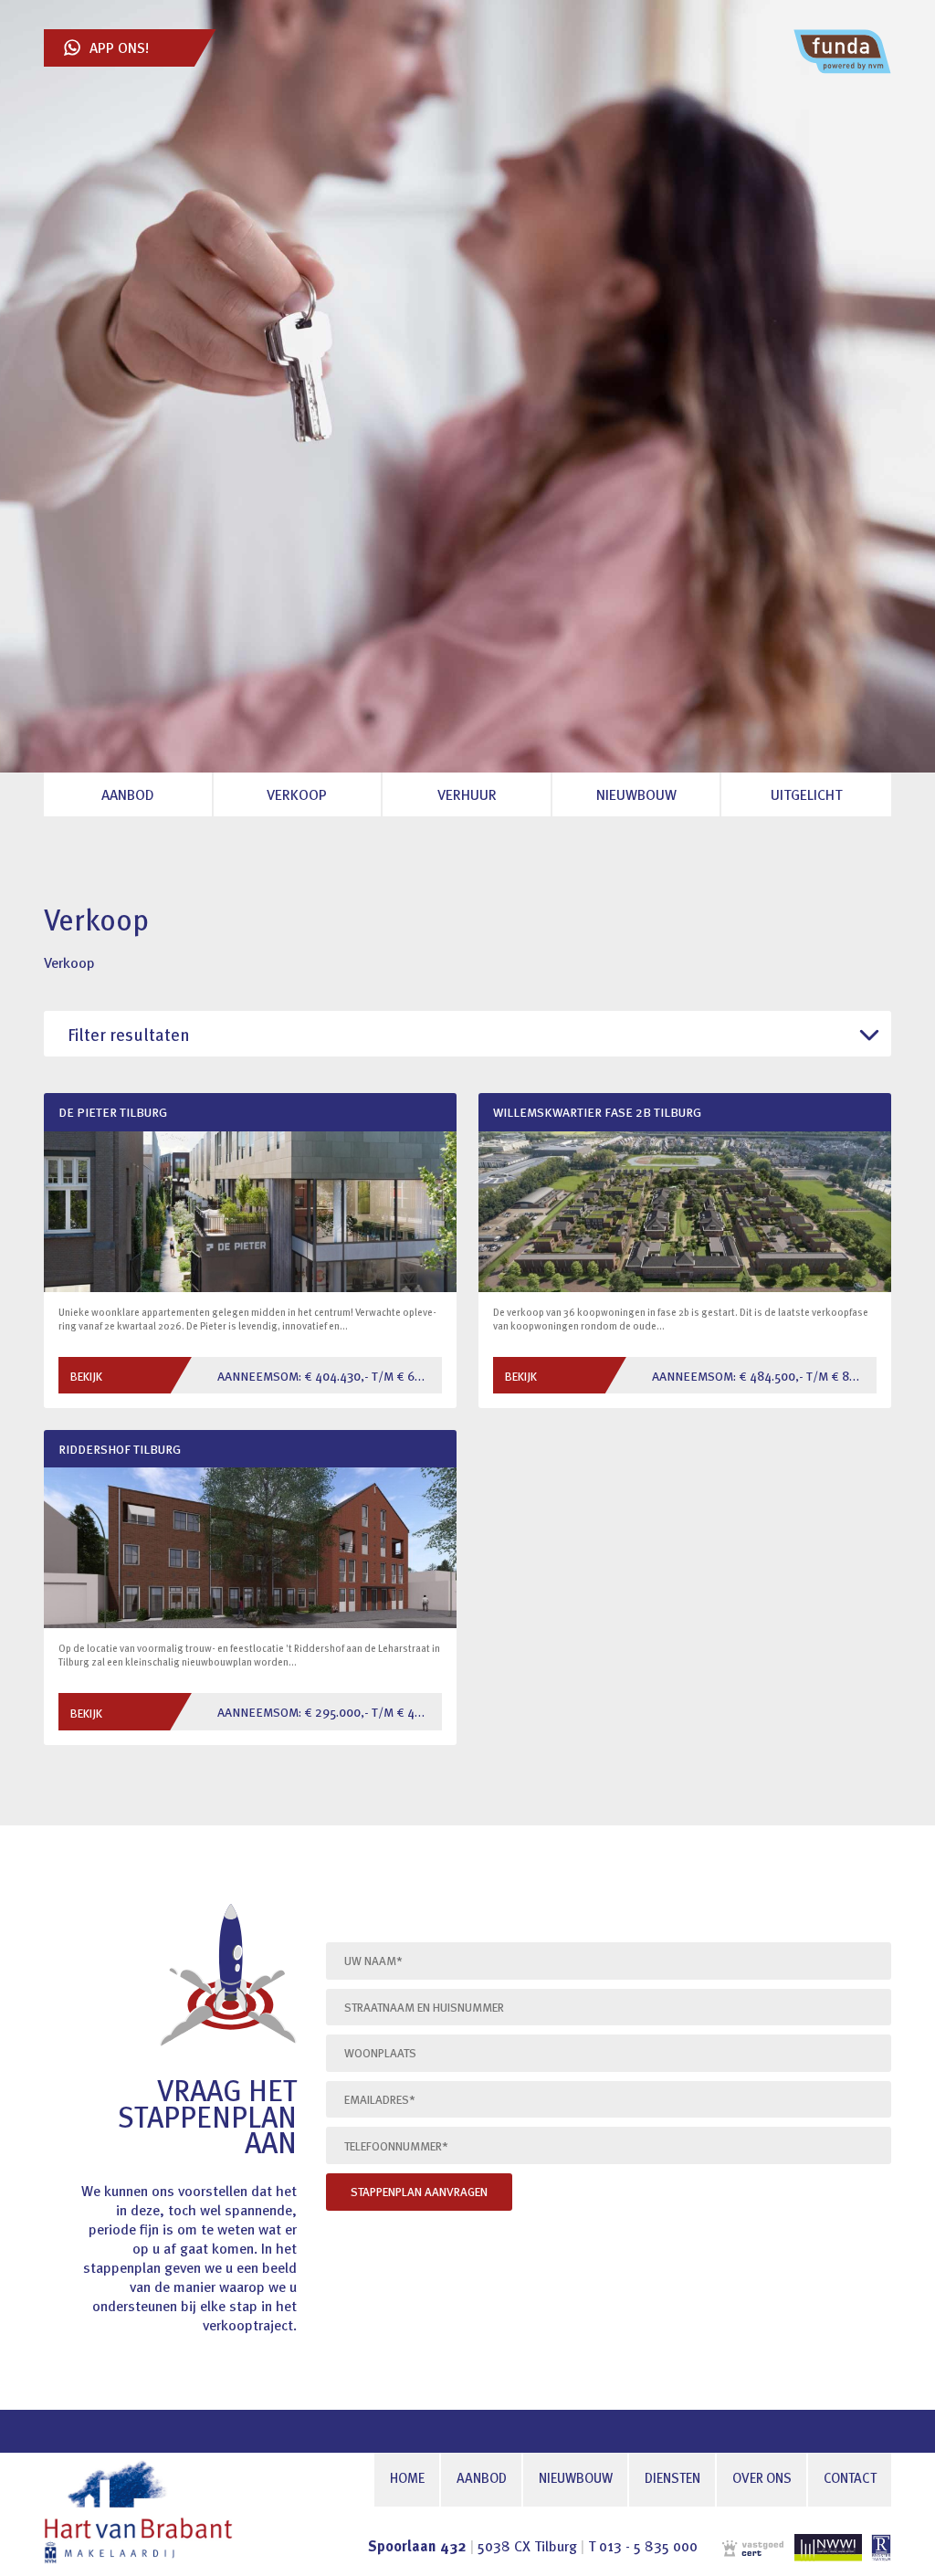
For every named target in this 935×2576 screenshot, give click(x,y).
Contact (850, 2480)
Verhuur (467, 796)
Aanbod (482, 2480)
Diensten (672, 2480)
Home (407, 2480)
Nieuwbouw (576, 2480)
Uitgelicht (806, 796)
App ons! (119, 49)
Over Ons (762, 2480)
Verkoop (297, 796)
